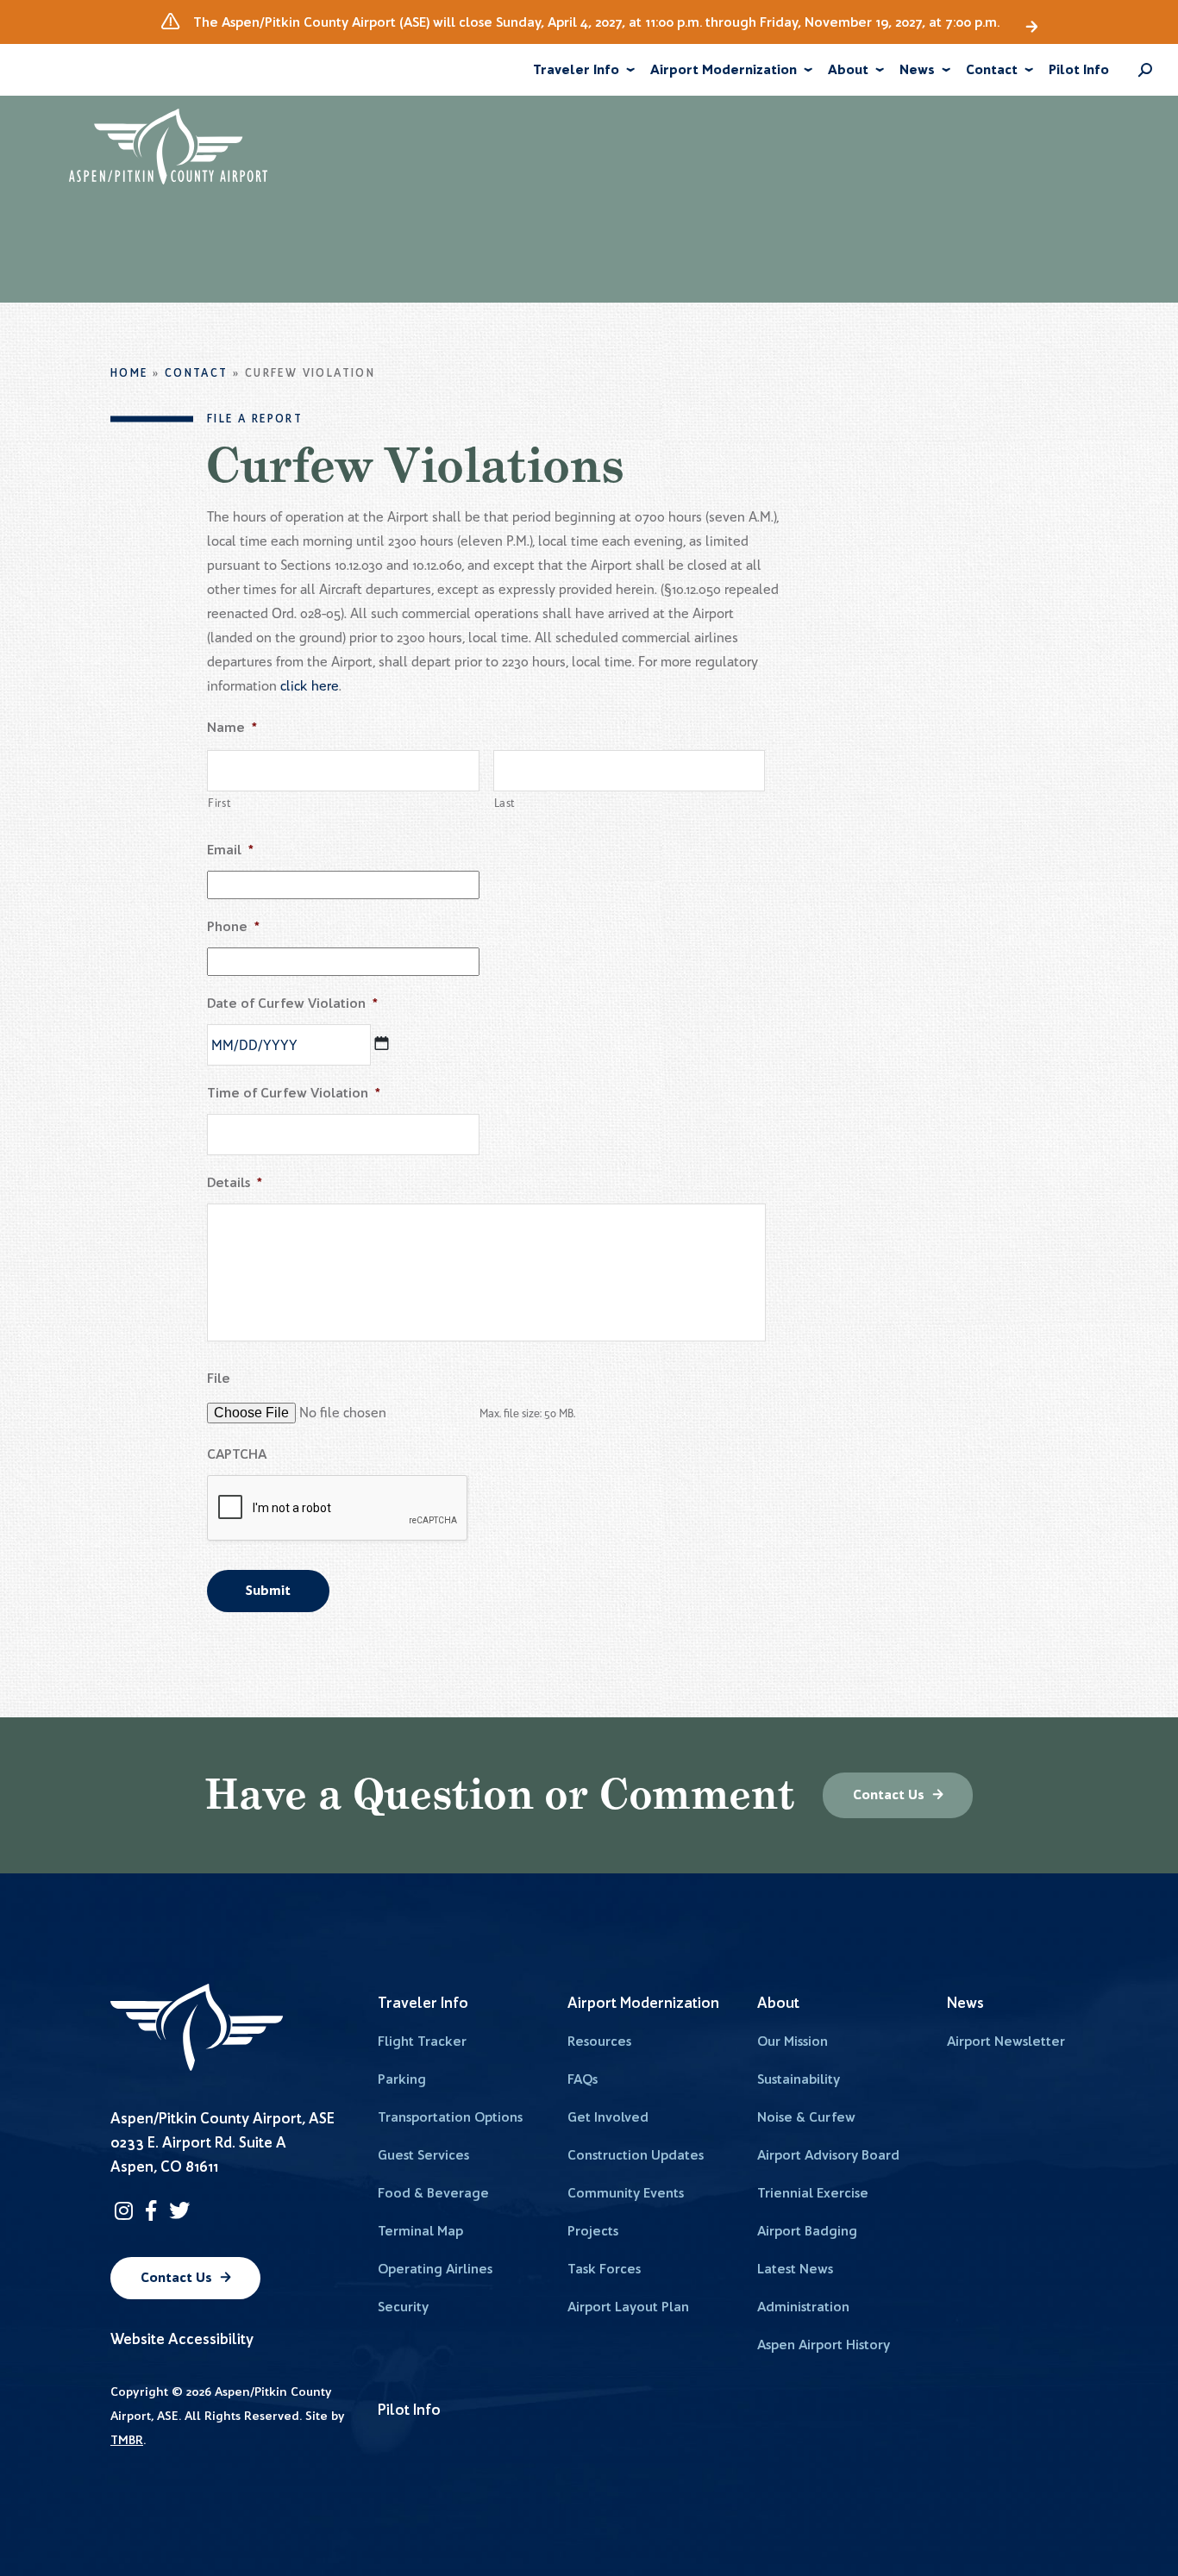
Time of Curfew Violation (294, 1093)
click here (310, 686)
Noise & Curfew (806, 2117)
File (219, 1378)
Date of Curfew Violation (292, 1003)
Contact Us (889, 1794)
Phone (233, 926)
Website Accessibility (182, 2338)
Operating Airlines (435, 2269)
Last (505, 803)
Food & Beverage (433, 2193)
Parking (402, 2079)
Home (129, 373)
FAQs (583, 2079)
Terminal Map (420, 2231)
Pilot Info (1079, 69)
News (917, 69)
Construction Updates (636, 2155)
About (848, 69)
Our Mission (793, 2041)
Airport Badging (807, 2231)
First (219, 803)
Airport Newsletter (1006, 2041)
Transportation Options (450, 2117)
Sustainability (799, 2079)
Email (230, 850)
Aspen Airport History (824, 2345)
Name (232, 727)
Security (403, 2307)
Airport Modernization (724, 69)
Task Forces (604, 2269)
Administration (803, 2307)
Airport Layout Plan (628, 2307)
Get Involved (608, 2117)
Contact (992, 69)
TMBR (127, 2440)
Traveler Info (576, 69)
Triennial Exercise (813, 2193)
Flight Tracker (422, 2041)
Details (235, 1182)
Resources (599, 2041)
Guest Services (423, 2155)
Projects (593, 2231)
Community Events (626, 2193)
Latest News (795, 2269)
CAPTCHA (237, 1454)
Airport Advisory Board (828, 2155)
